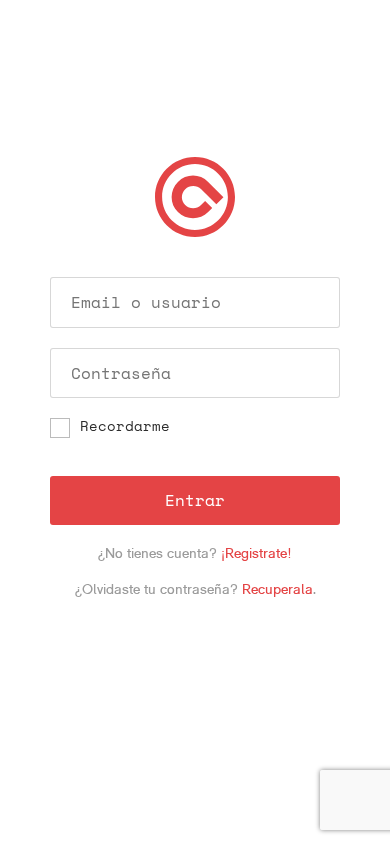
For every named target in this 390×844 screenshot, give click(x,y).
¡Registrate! (256, 553)
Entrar (195, 500)
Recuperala (277, 589)
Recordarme (125, 427)
